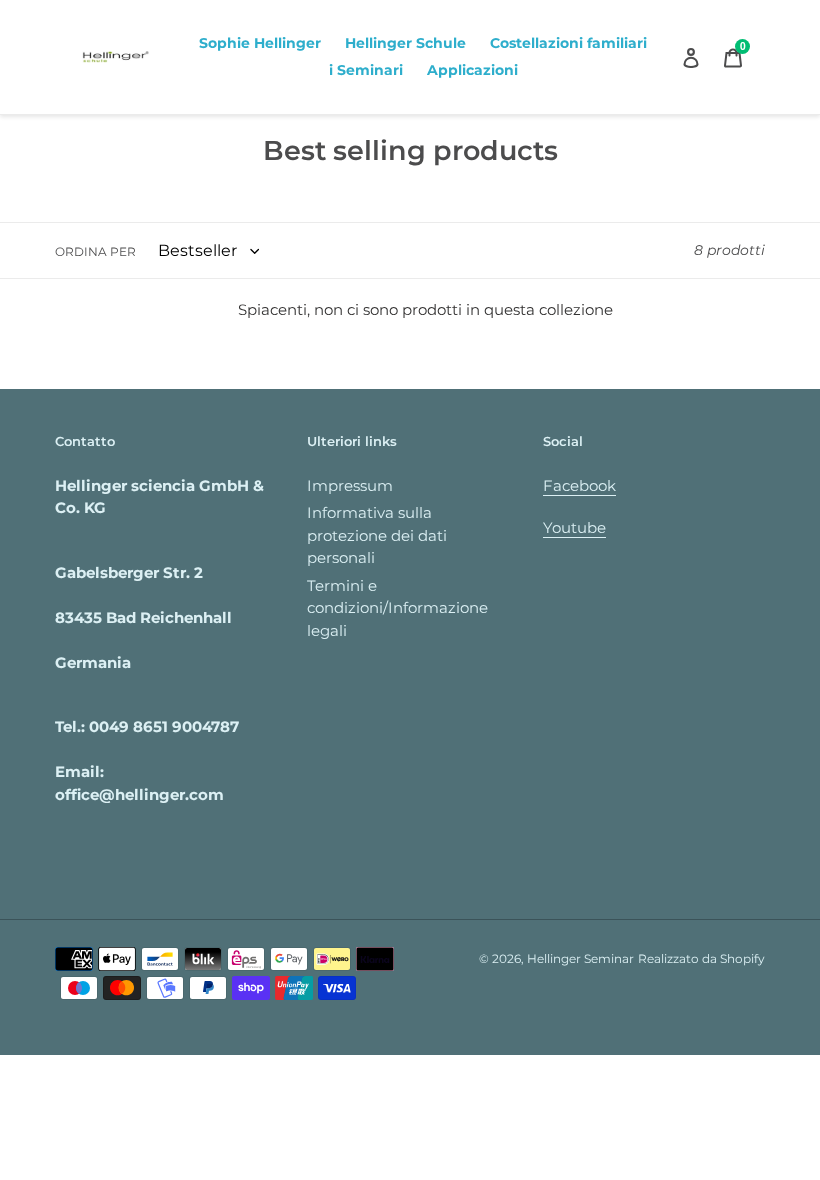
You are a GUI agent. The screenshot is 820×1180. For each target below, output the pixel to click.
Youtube (574, 527)
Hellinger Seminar (580, 958)
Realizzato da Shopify (701, 958)
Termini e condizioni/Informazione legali (397, 608)
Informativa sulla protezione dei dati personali (377, 535)
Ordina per (95, 251)
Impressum (350, 485)
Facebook (579, 485)
